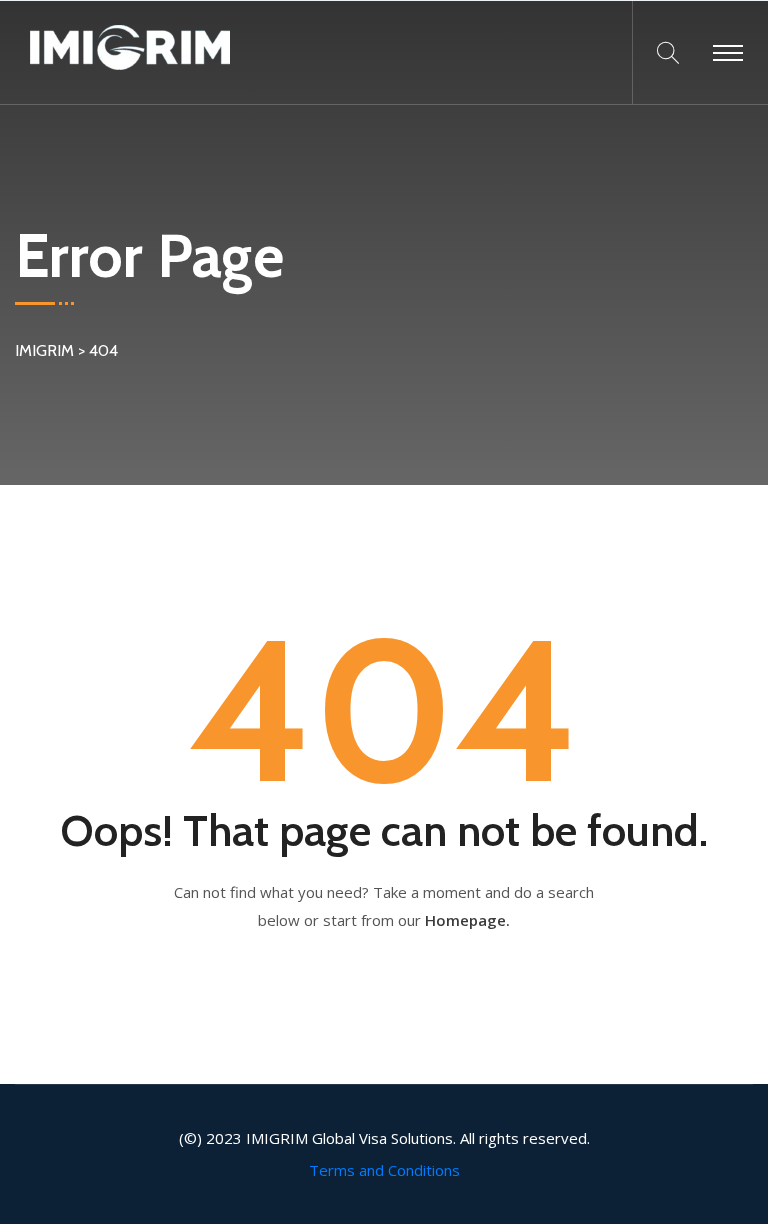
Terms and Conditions (384, 1170)
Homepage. (467, 920)
